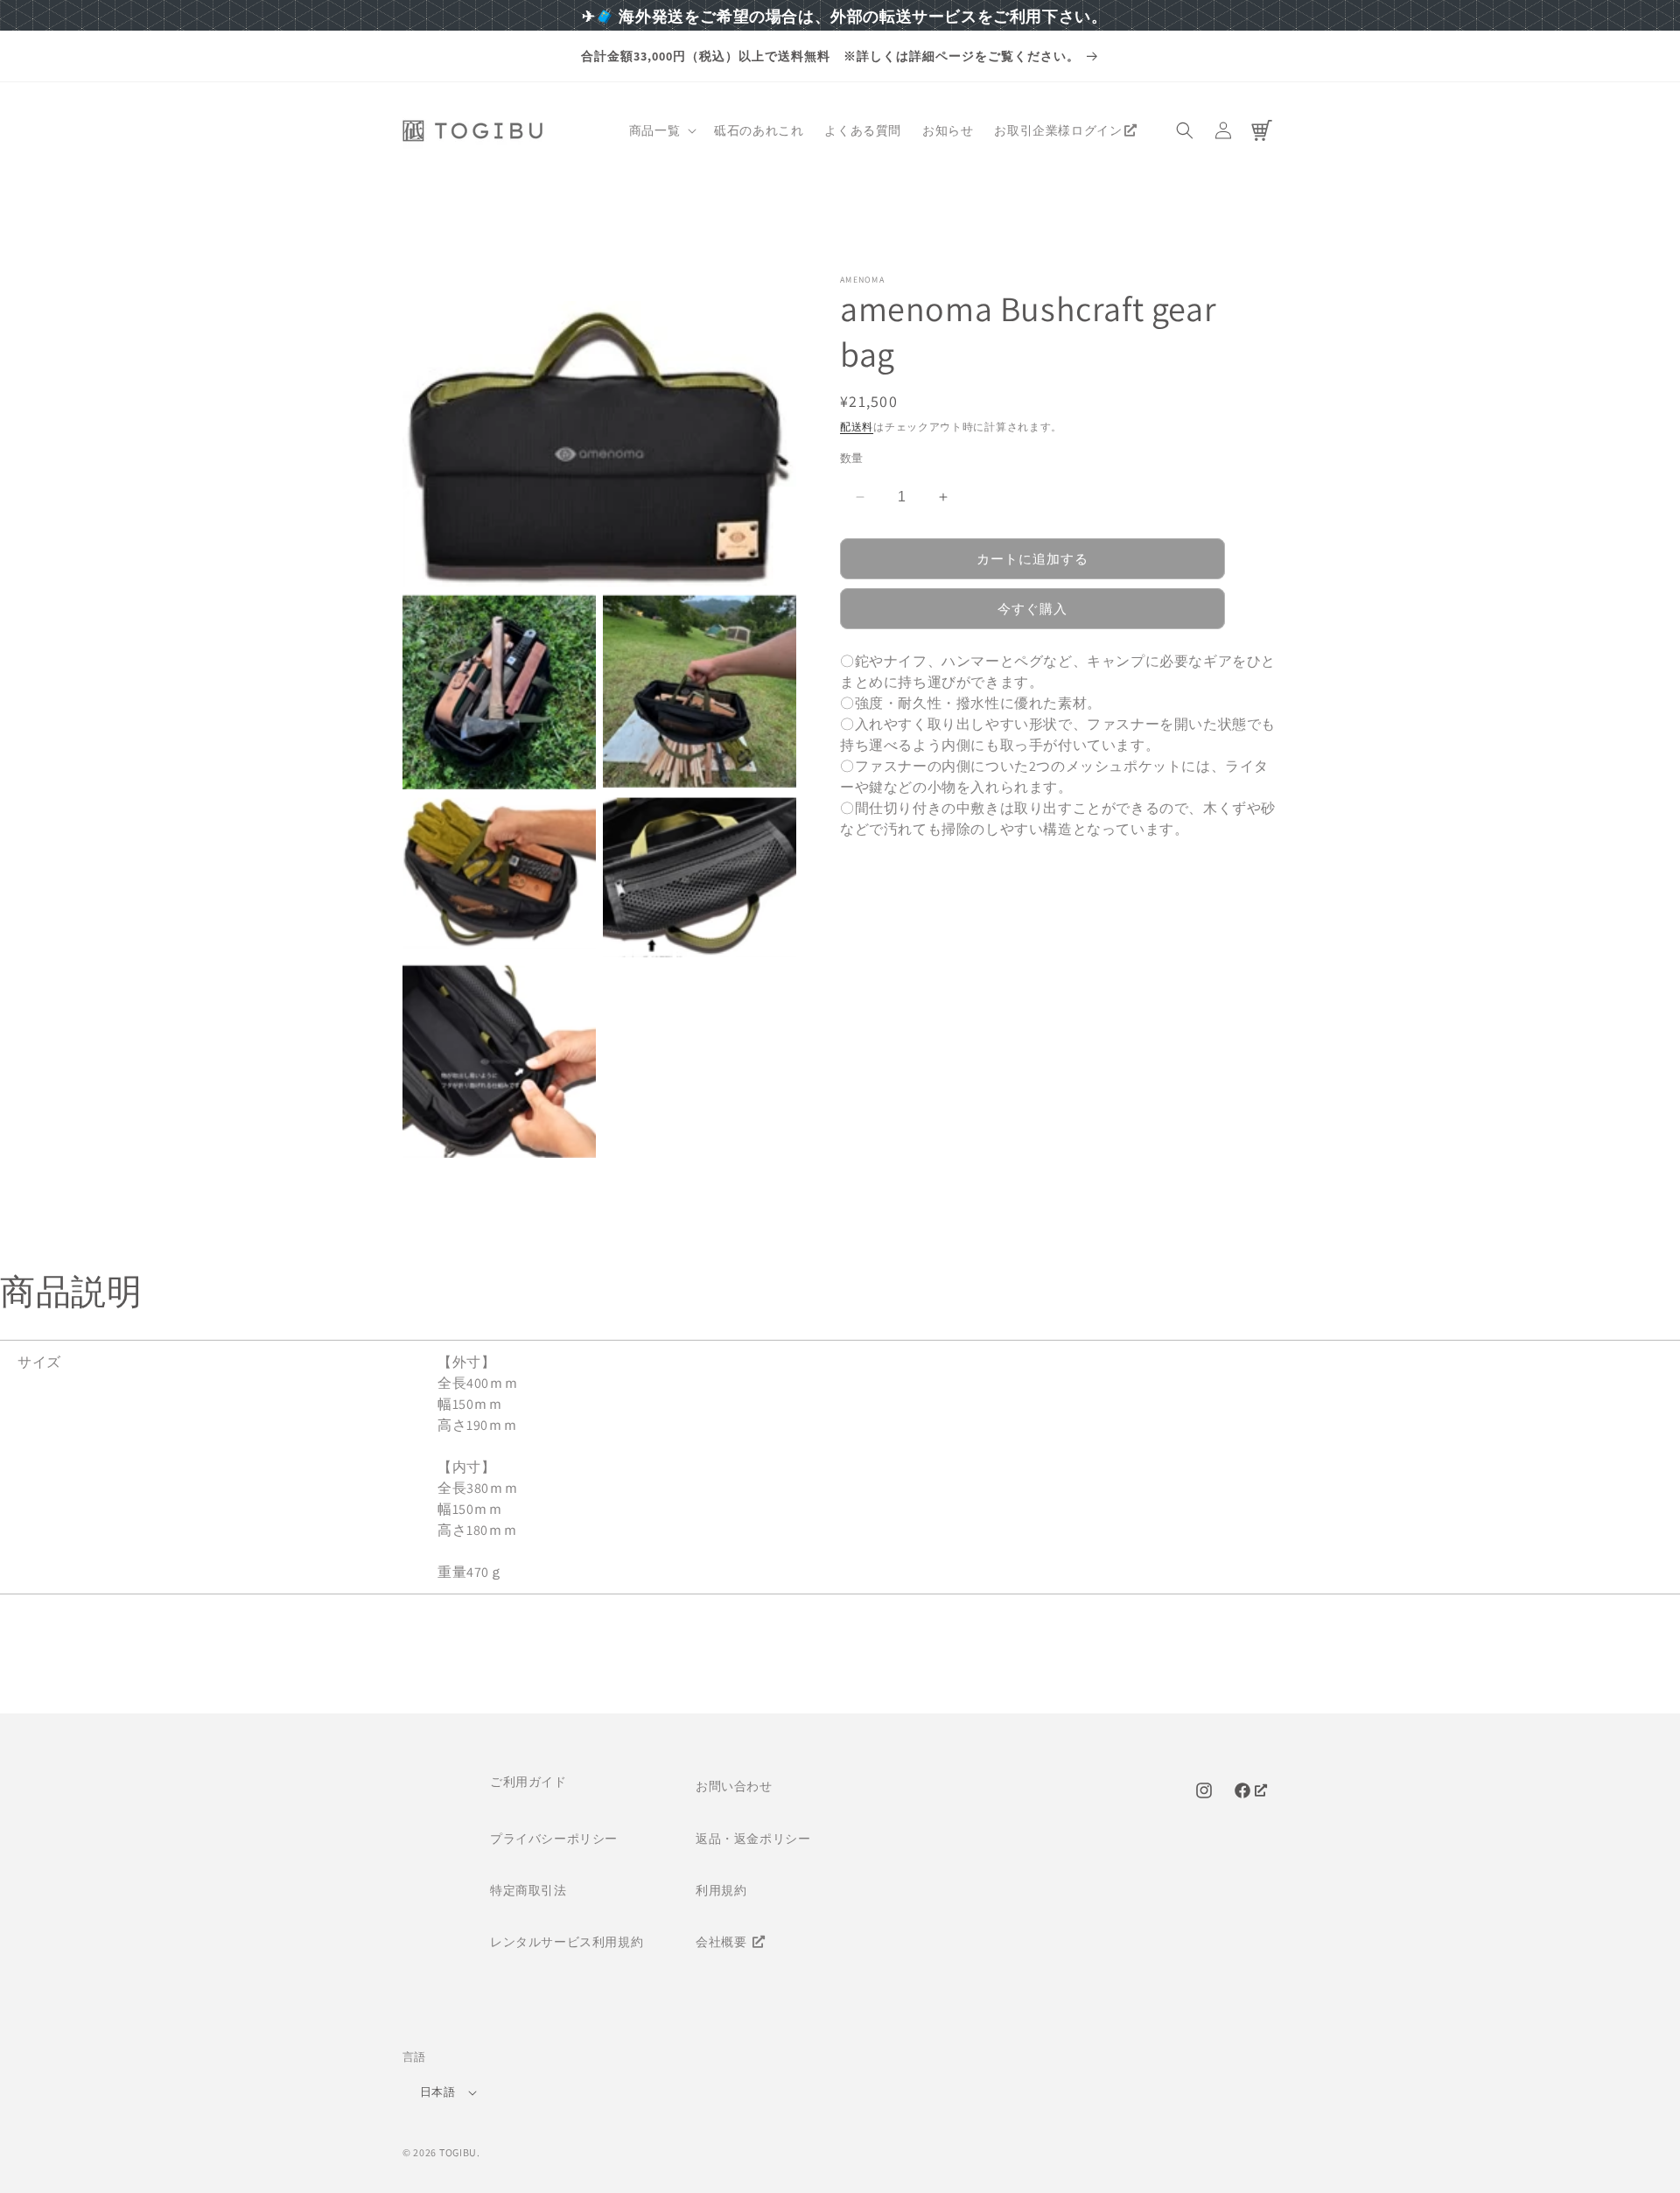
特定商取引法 (528, 1890)
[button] (661, 130)
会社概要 (723, 1942)
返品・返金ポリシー (753, 1839)
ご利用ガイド (528, 1782)
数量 (852, 458)
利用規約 (721, 1890)
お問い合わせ (734, 1786)
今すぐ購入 (1032, 609)
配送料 (857, 427)
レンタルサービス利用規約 (567, 1942)
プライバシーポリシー (554, 1839)
